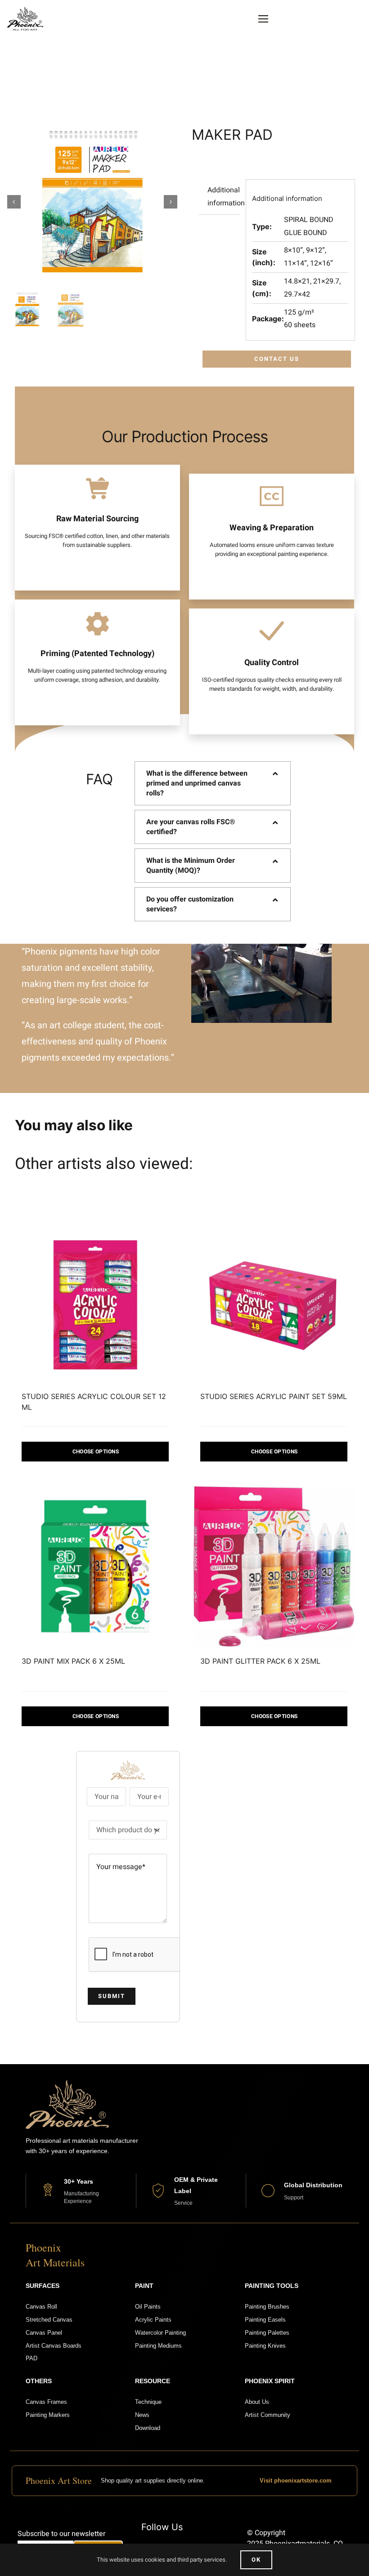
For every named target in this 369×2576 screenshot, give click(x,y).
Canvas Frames (46, 2402)
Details (95, 1452)
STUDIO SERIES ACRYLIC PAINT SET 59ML (274, 1396)
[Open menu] (263, 19)
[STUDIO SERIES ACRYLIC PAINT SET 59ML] (274, 1302)
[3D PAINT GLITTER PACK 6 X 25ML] (274, 1566)
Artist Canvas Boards (54, 2346)
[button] (213, 783)
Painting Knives (265, 2346)
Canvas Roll (41, 2307)
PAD (31, 2358)
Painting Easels (265, 2320)
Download (148, 2428)
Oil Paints (148, 2307)
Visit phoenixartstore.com (296, 2481)
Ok (256, 2560)
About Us (257, 2402)
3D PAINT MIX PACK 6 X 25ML (73, 1661)
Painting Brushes (267, 2307)
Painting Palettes (267, 2333)
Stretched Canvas (49, 2320)
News (142, 2415)
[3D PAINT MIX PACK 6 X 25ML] (95, 1566)
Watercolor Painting (160, 2333)
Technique (148, 2402)
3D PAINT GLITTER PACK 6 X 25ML (260, 1661)
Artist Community (268, 2415)
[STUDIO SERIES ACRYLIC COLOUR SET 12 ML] (95, 1302)
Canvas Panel (44, 2333)
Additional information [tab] (223, 197)
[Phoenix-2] (25, 10)
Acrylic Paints (153, 2320)
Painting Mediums (158, 2346)
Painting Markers (48, 2415)
